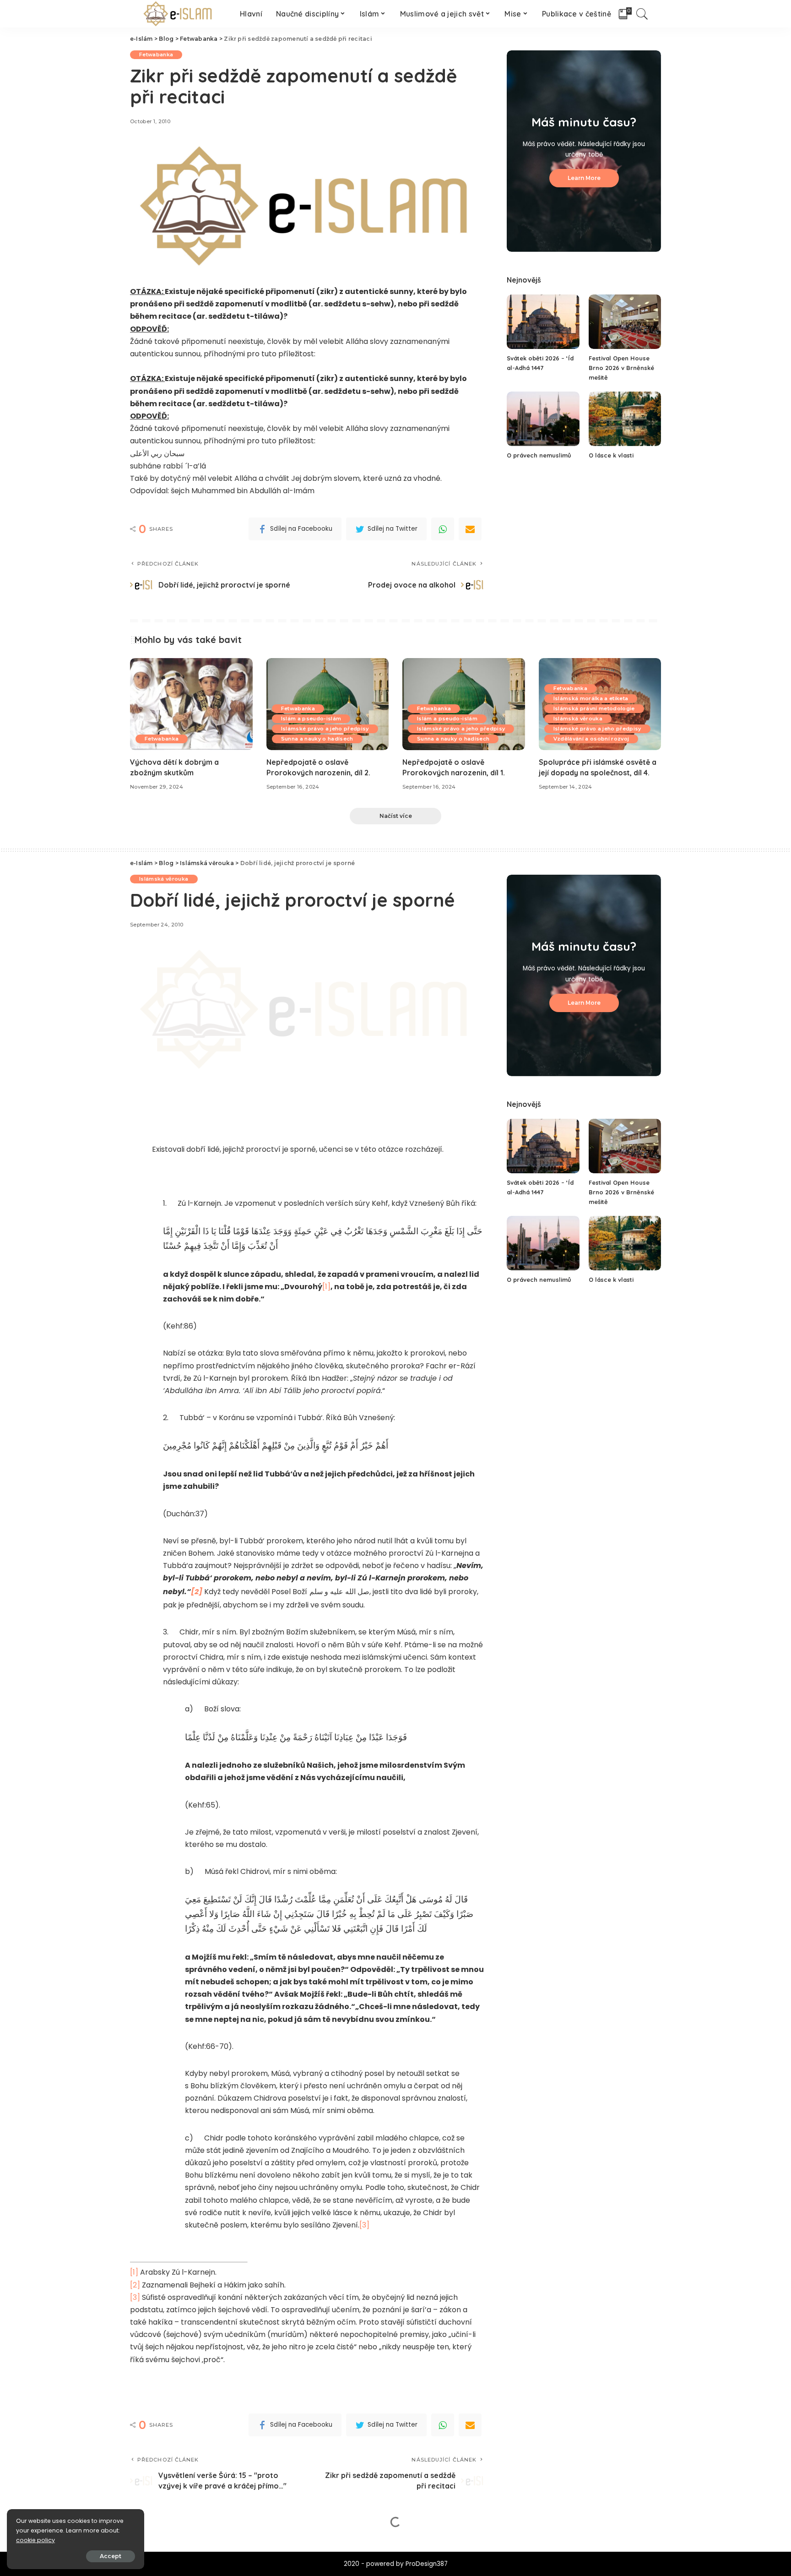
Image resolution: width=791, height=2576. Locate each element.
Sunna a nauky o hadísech (317, 739)
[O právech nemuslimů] (543, 419)
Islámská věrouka (578, 719)
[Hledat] (642, 14)
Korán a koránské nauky (173, 2547)
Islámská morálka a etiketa (591, 698)
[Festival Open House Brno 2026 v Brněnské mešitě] (625, 322)
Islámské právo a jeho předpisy (325, 729)
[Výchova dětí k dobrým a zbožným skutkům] (191, 704)
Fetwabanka (156, 54)
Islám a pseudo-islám (311, 719)
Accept (111, 2556)
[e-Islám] (178, 14)
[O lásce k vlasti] (625, 419)
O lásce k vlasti (611, 455)
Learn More (584, 178)
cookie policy (35, 2540)
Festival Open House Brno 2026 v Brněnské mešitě (621, 368)
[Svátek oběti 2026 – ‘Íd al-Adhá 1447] (543, 322)
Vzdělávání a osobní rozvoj (591, 739)
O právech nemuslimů (539, 455)
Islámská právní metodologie (594, 708)
